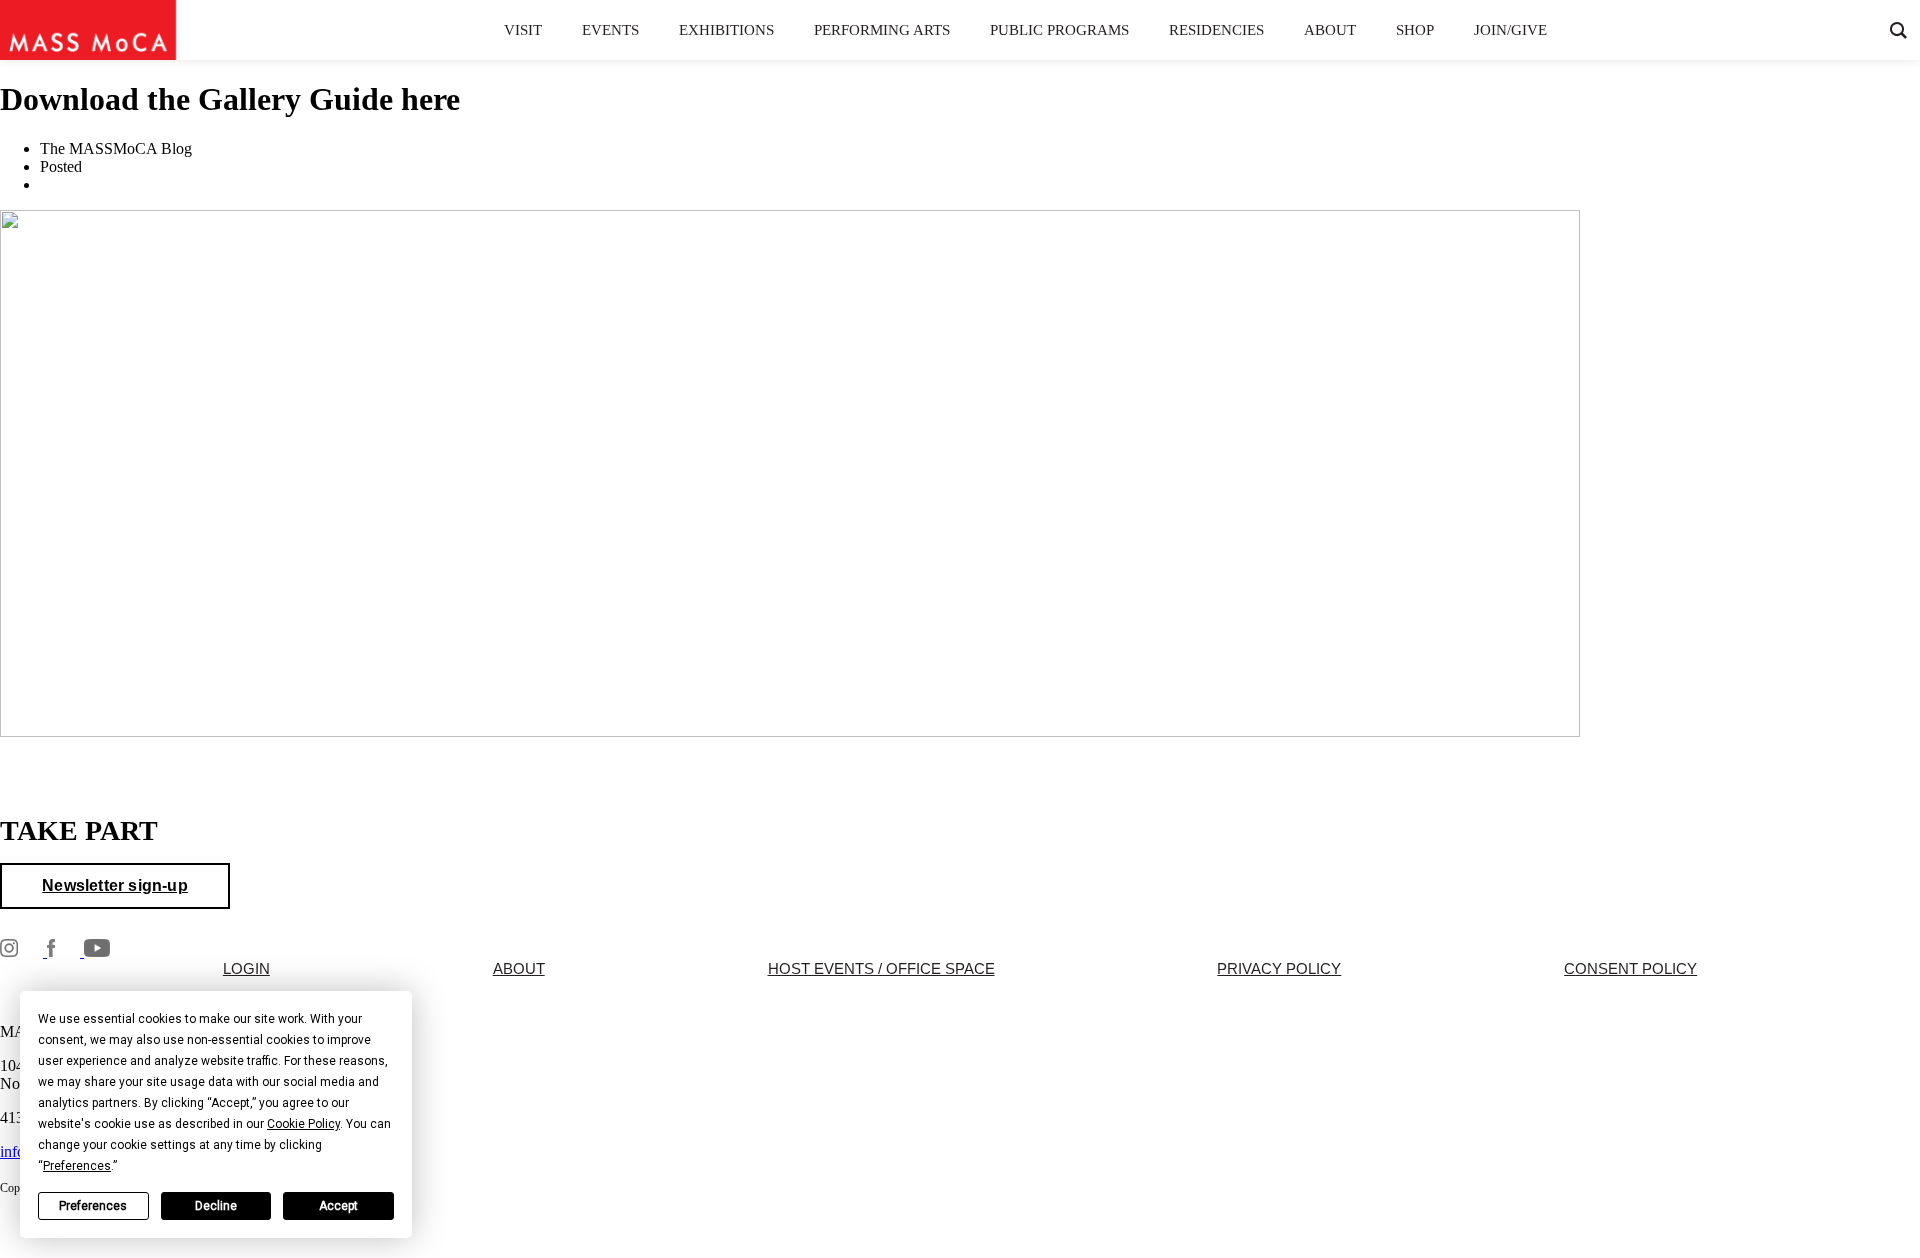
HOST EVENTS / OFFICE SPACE (881, 969)
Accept (338, 1206)
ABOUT (519, 969)
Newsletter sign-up (115, 885)
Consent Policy (1630, 969)
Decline (216, 1206)
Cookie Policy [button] (303, 1124)
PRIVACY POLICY (1279, 969)
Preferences (93, 1206)
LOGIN (246, 969)
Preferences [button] (77, 1166)
